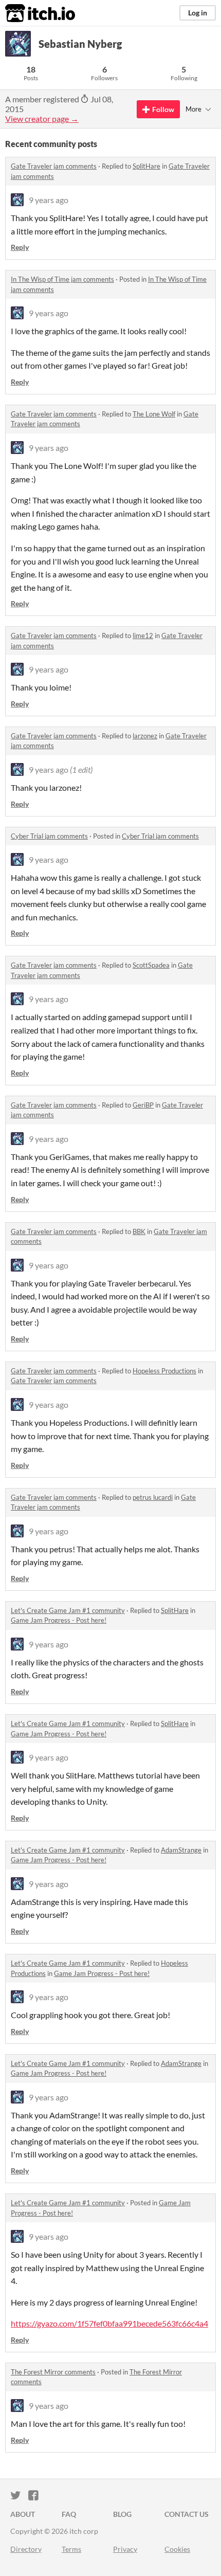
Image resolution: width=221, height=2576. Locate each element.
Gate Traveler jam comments (54, 166)
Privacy (125, 2549)
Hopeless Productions (164, 1371)
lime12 (143, 636)
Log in (198, 13)
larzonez (145, 736)
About (23, 2514)
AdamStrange (181, 1850)
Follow (163, 109)
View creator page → (42, 119)
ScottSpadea (151, 965)
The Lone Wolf (154, 414)
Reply (20, 247)
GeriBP (143, 1105)
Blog (122, 2514)
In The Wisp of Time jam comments (62, 279)
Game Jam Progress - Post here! (59, 1620)
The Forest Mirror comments (53, 2372)
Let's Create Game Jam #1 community (68, 1610)
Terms (71, 2549)
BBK (139, 1231)
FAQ (69, 2514)
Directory (26, 2549)
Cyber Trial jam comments (49, 836)
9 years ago (49, 200)
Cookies (177, 2549)
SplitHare (146, 166)
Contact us (187, 2514)
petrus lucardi (153, 1497)
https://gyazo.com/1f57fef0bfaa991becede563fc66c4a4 (109, 2323)
